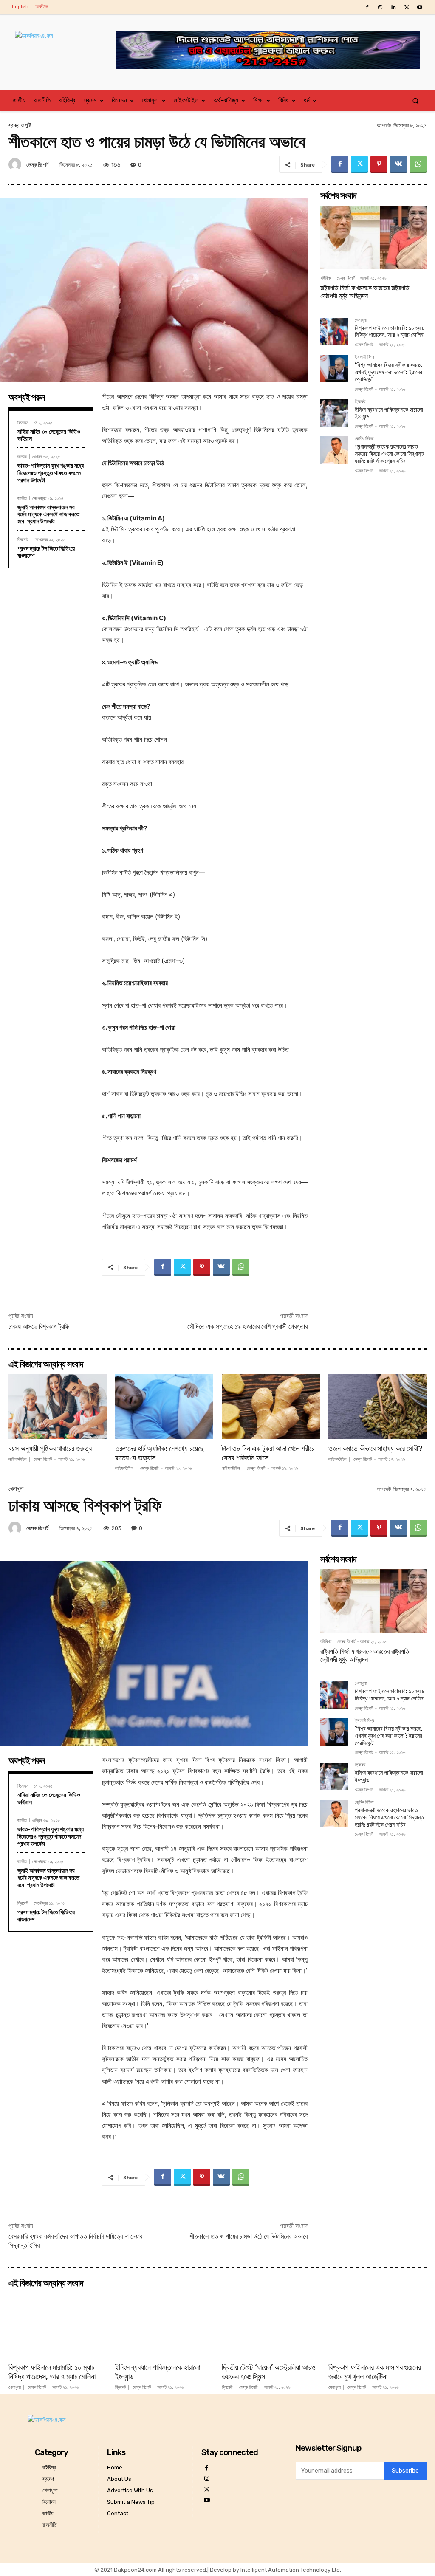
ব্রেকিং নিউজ (364, 439)
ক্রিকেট (23, 539)
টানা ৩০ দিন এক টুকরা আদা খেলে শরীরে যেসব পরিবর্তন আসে (268, 1453)
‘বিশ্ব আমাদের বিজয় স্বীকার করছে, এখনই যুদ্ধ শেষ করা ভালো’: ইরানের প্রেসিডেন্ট (389, 372)
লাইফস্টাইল (18, 1459)
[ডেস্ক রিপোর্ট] (16, 164)
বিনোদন (23, 422)
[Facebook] (367, 7)
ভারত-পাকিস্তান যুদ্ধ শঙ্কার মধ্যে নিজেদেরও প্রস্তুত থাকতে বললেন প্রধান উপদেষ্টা (51, 473)
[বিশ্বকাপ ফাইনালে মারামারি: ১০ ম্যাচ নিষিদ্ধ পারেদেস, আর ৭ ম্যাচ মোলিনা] (334, 332)
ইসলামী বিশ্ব (364, 357)
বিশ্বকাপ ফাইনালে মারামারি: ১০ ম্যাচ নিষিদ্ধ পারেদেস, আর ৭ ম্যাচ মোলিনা (390, 332)
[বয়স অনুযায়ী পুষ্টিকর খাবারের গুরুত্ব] (58, 1407)
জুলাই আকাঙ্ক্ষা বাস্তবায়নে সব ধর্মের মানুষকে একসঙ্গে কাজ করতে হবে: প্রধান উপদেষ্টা (48, 514)
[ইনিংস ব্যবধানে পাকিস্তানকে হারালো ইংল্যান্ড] (334, 413)
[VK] (398, 164)
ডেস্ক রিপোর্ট (37, 165)
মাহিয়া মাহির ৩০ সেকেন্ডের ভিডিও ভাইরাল (49, 435)
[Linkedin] (393, 7)
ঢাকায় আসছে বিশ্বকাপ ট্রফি (39, 1326)
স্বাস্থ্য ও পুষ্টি (20, 125)
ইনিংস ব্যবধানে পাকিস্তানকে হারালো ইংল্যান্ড (389, 413)
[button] (416, 100)
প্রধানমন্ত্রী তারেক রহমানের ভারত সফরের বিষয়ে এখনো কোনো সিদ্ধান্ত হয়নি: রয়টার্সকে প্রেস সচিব (389, 454)
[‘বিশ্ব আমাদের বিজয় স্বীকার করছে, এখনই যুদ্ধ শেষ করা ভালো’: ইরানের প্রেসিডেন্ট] (334, 369)
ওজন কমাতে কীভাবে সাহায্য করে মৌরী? (376, 1449)
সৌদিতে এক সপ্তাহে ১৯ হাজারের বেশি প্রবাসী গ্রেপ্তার (247, 1326)
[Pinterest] (379, 164)
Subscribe (405, 2471)
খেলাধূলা (361, 320)
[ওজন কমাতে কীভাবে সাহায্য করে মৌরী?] (377, 1407)
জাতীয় (22, 456)
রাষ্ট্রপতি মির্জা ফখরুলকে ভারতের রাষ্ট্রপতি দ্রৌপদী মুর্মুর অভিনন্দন (365, 292)
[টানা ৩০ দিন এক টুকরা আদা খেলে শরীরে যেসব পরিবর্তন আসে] (271, 1407)
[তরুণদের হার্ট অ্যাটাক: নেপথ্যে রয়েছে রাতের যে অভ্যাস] (164, 1407)
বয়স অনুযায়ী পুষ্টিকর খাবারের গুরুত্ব (50, 1449)
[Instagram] (380, 7)
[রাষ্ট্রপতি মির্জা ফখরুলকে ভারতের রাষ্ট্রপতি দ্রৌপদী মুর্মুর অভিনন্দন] (373, 237)
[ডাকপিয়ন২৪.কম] (66, 44)
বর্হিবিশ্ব (326, 278)
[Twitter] (407, 7)
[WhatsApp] (418, 164)
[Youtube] (420, 7)
